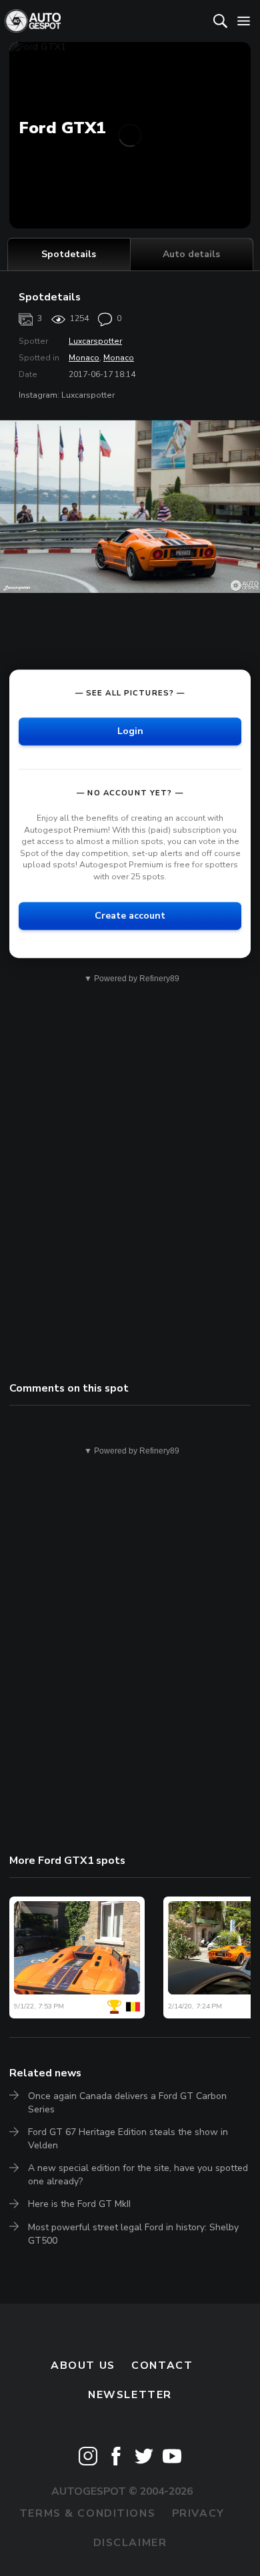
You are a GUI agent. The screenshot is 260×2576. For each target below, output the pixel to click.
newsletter (130, 2395)
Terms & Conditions (87, 2513)
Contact (162, 2365)
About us (83, 2365)
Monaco (84, 358)
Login (130, 731)
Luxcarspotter (95, 341)
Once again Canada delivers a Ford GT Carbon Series (127, 2103)
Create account (130, 916)
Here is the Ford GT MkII (79, 2204)
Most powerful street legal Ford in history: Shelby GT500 (133, 2234)
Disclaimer (130, 2543)
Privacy (198, 2513)
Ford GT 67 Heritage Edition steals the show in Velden (128, 2139)
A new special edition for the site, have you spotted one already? (138, 2175)
